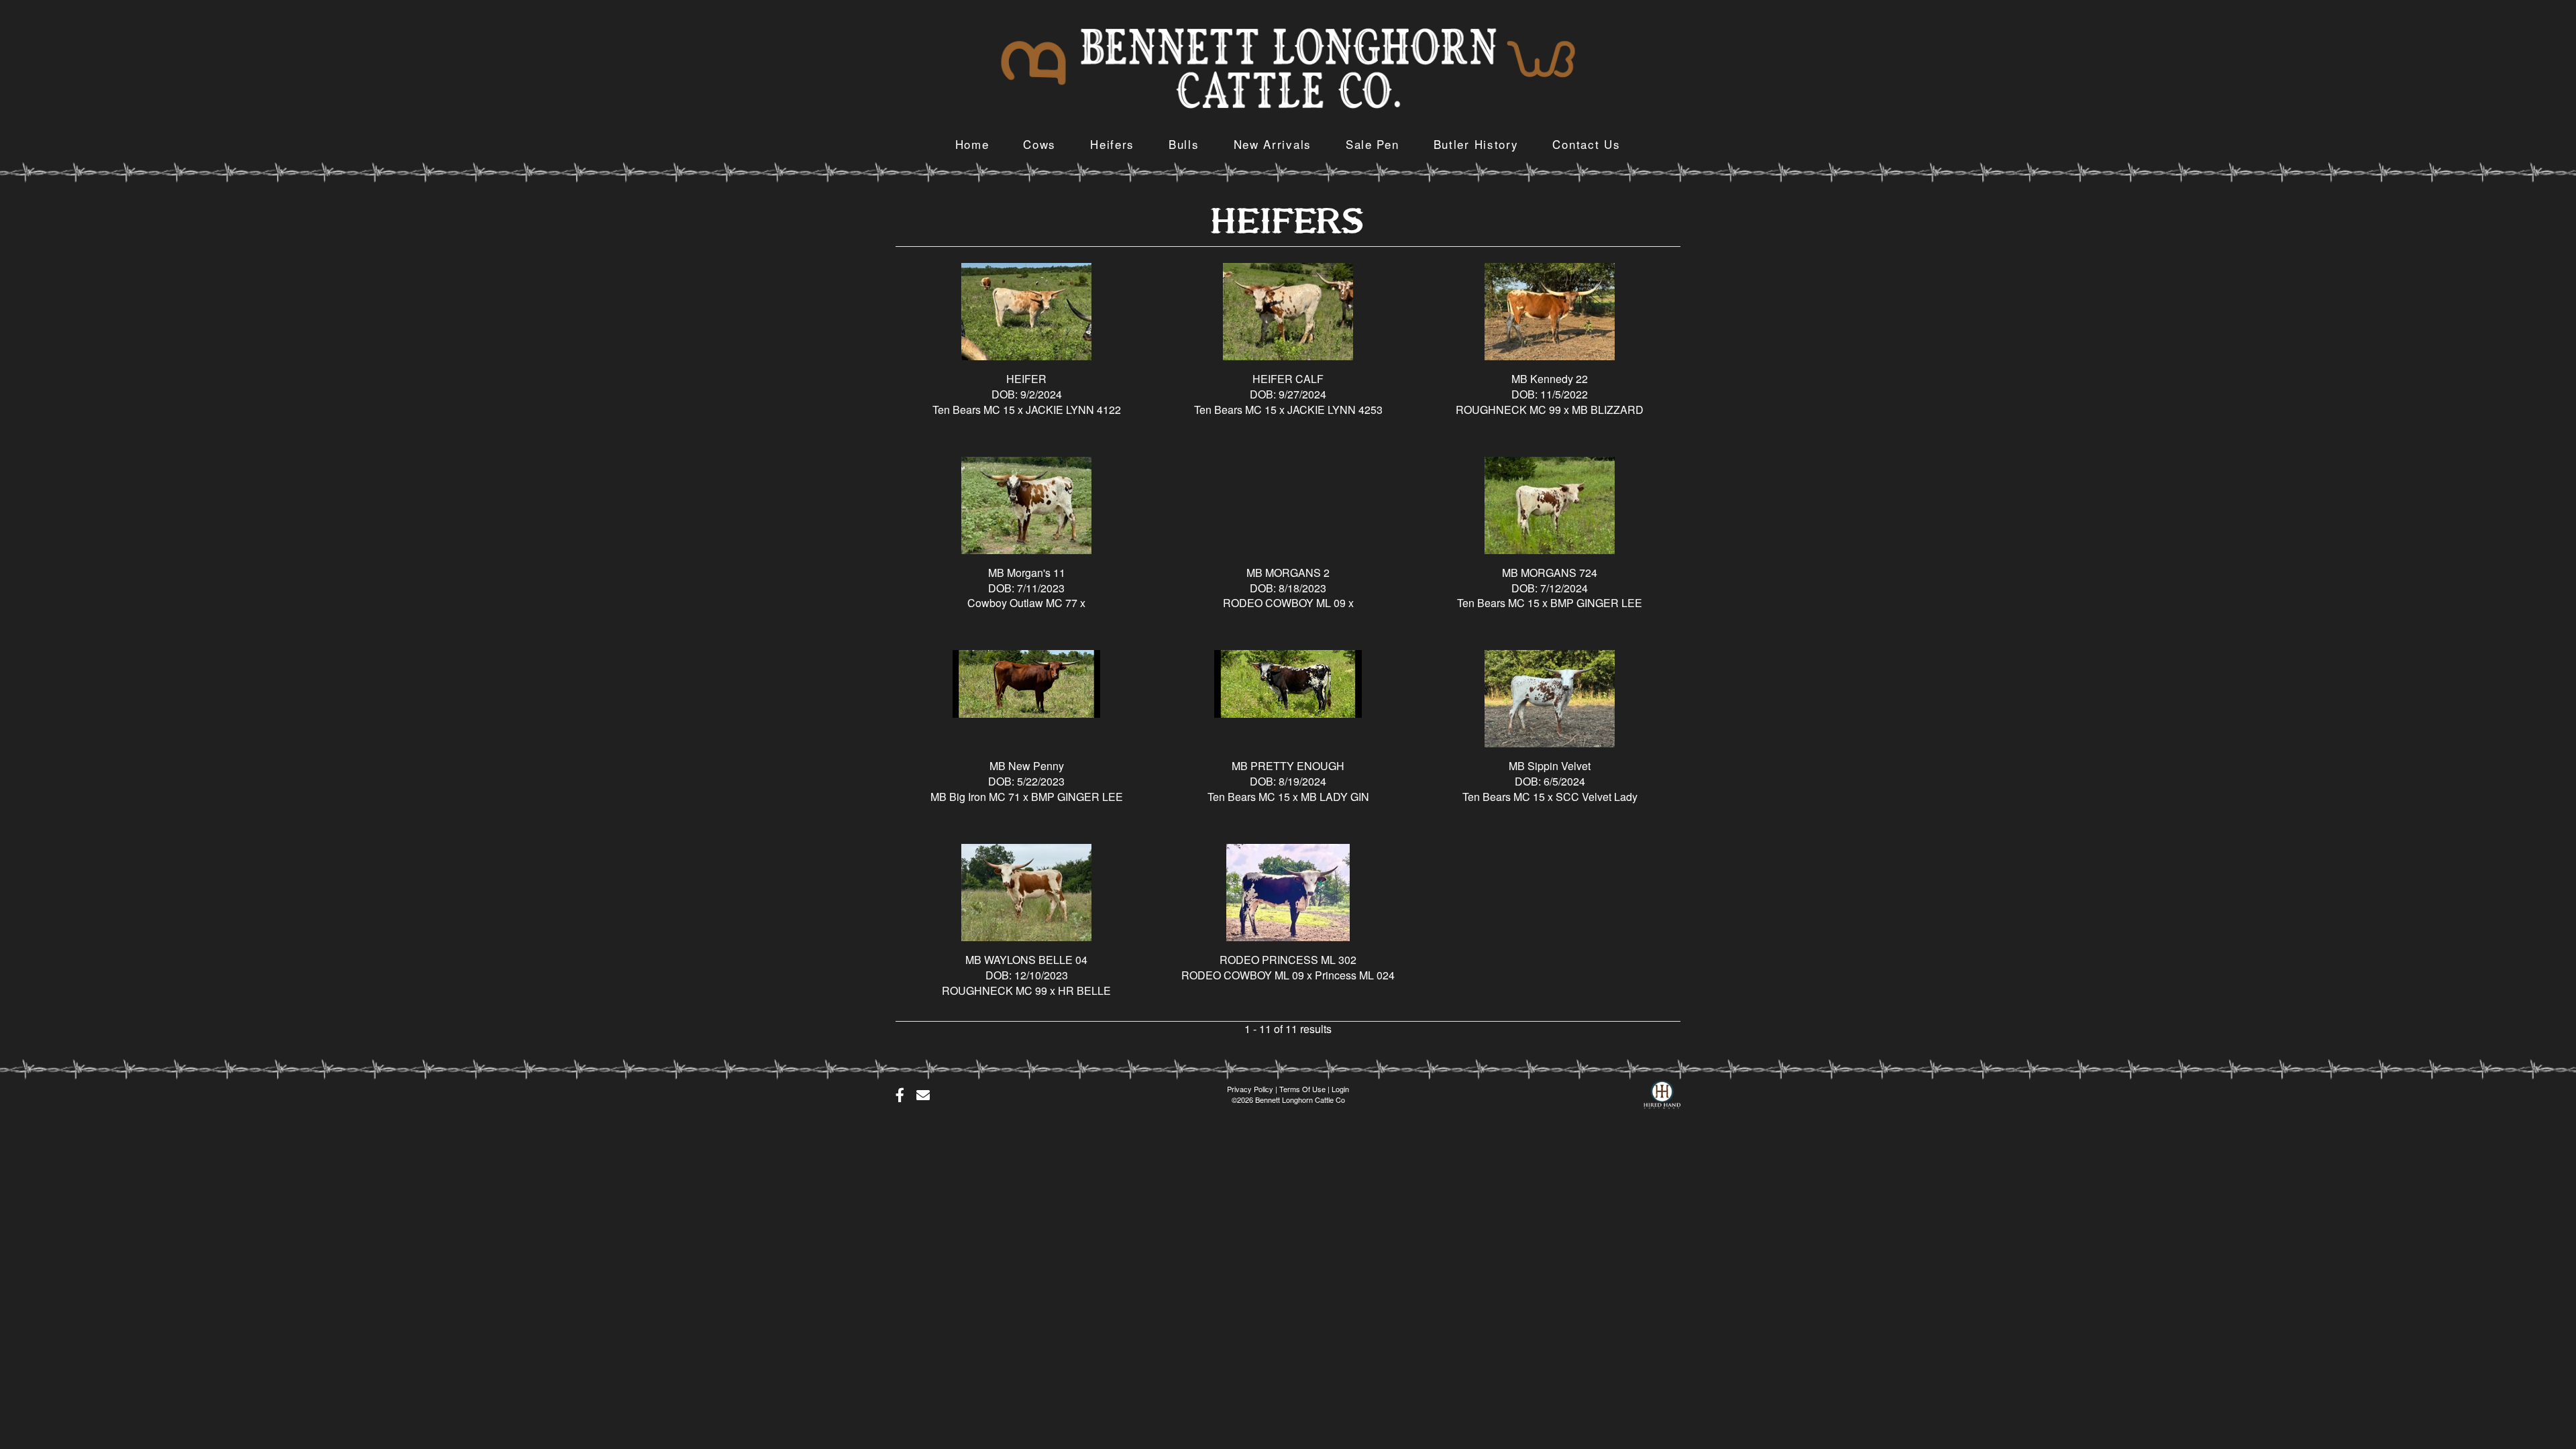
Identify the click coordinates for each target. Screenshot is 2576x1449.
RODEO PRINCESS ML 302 (1288, 960)
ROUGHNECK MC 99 (1508, 410)
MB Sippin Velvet (1550, 766)
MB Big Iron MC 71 (975, 797)
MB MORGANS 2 (1288, 573)
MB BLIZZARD (1608, 410)
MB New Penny (1027, 766)
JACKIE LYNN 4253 (1335, 410)
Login (1340, 1089)
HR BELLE (1084, 990)
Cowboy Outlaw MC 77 (1022, 603)
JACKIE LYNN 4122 (1073, 410)
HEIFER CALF (1288, 379)
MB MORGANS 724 (1550, 573)
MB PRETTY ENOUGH (1288, 766)
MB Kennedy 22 (1550, 379)
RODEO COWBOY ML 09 (1284, 603)
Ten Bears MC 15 (974, 410)
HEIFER (1026, 379)
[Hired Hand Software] (1662, 1091)
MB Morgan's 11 (1027, 573)
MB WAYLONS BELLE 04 (1026, 960)
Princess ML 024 (1355, 975)
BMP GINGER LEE (1596, 603)
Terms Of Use (1302, 1089)
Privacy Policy (1250, 1089)
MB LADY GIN (1335, 797)
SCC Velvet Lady (1597, 797)
